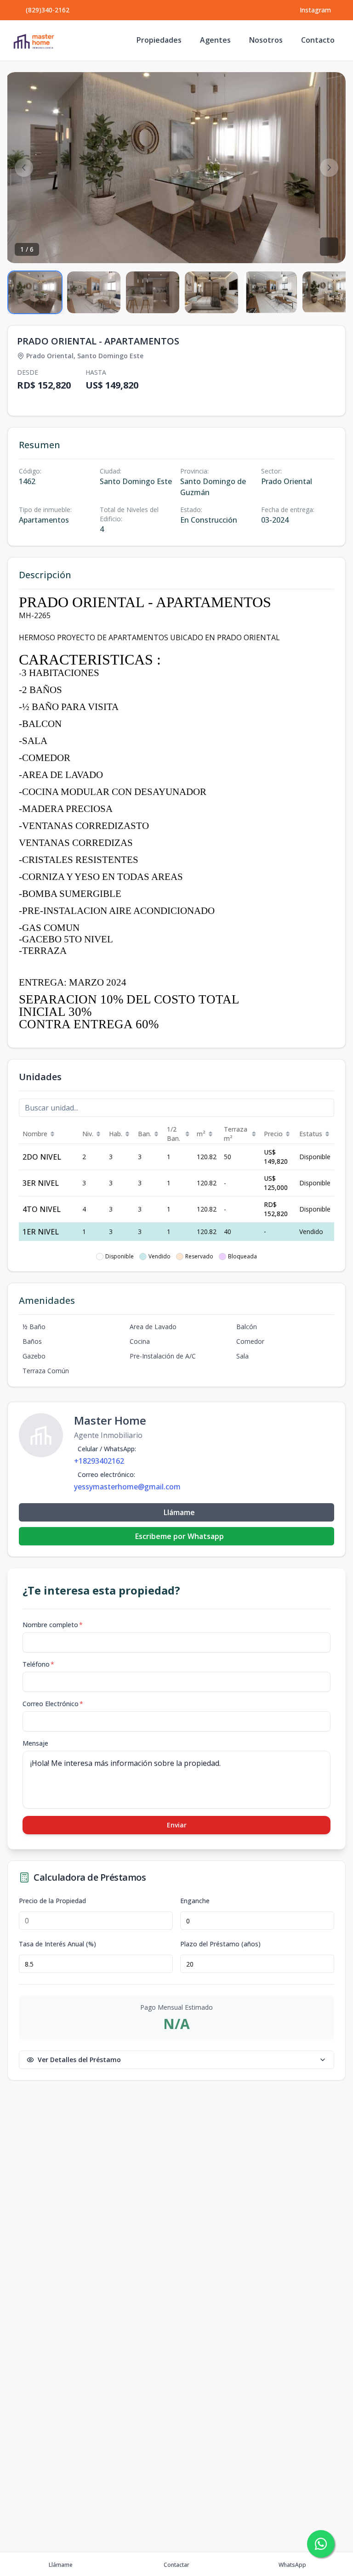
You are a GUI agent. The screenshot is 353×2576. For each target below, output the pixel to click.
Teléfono (38, 1664)
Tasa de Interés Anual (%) (57, 1944)
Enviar (177, 1825)
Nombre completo (53, 1625)
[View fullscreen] (329, 247)
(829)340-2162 (48, 10)
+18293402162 (99, 1461)
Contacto (318, 40)
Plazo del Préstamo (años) (220, 1944)
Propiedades (159, 40)
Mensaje (35, 1743)
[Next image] (329, 168)
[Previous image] (24, 168)
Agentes (215, 40)
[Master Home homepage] (34, 40)
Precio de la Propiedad (52, 1901)
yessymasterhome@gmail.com (127, 1487)
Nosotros (266, 40)
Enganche (195, 1901)
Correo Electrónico (53, 1704)
